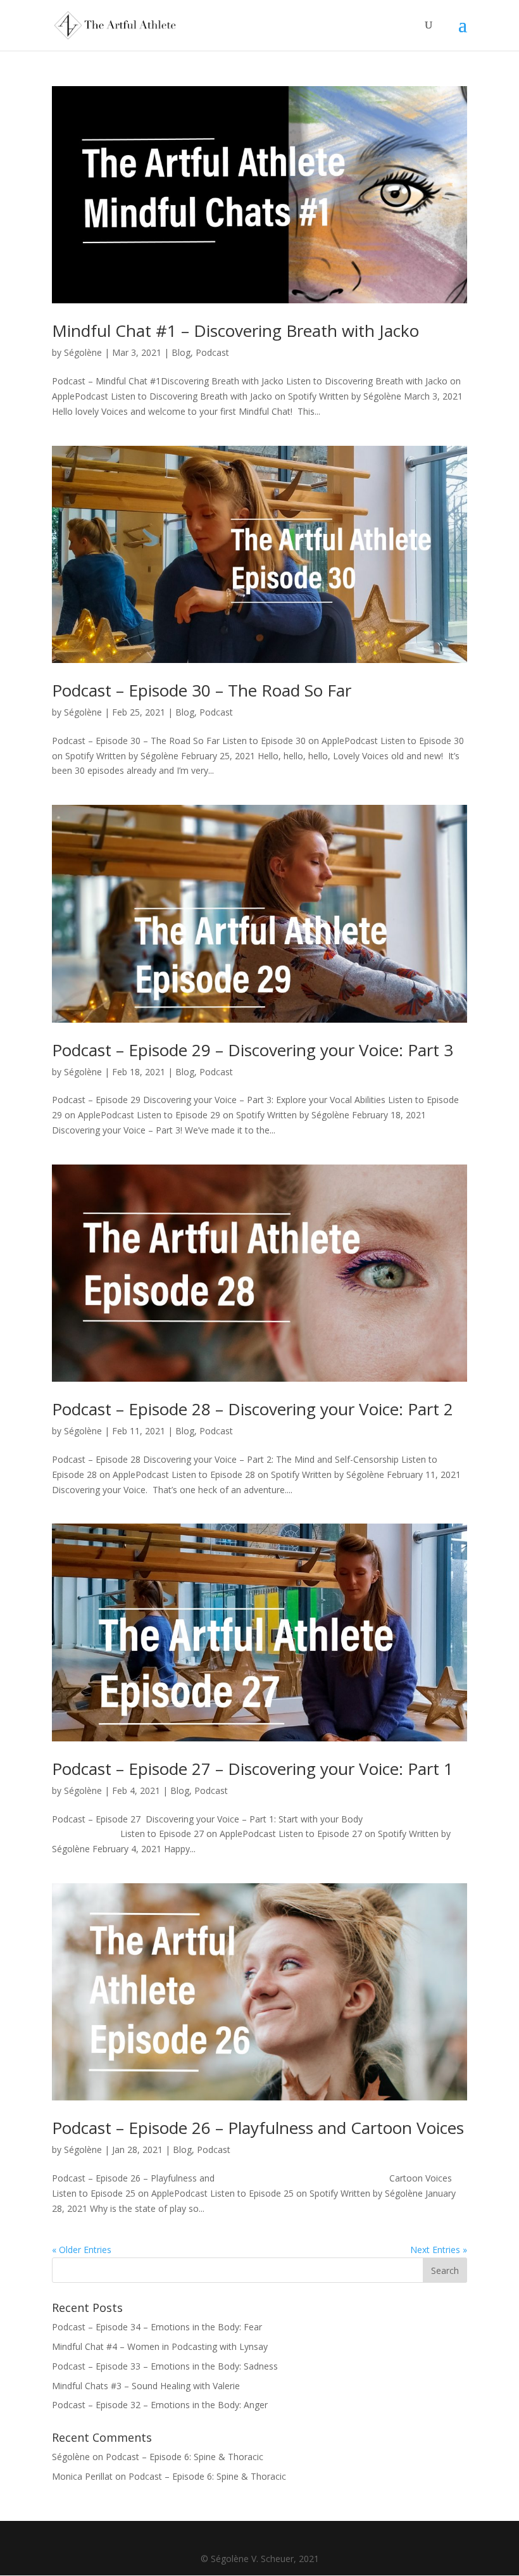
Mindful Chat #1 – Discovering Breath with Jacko (235, 331)
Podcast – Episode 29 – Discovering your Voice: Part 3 (253, 1050)
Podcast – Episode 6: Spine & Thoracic (184, 2457)
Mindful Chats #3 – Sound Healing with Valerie (146, 2386)
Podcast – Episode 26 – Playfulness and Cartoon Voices (258, 2128)
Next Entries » (439, 2250)
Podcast (212, 352)
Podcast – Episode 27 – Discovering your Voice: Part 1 (253, 1769)
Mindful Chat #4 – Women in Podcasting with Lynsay (160, 2346)
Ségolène (83, 352)
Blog (181, 352)
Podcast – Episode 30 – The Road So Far (202, 690)
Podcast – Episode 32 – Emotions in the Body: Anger (160, 2405)
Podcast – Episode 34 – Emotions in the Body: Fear (157, 2327)
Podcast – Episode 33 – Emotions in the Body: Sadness (165, 2366)
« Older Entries (82, 2250)
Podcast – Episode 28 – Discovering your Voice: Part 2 (253, 1409)
